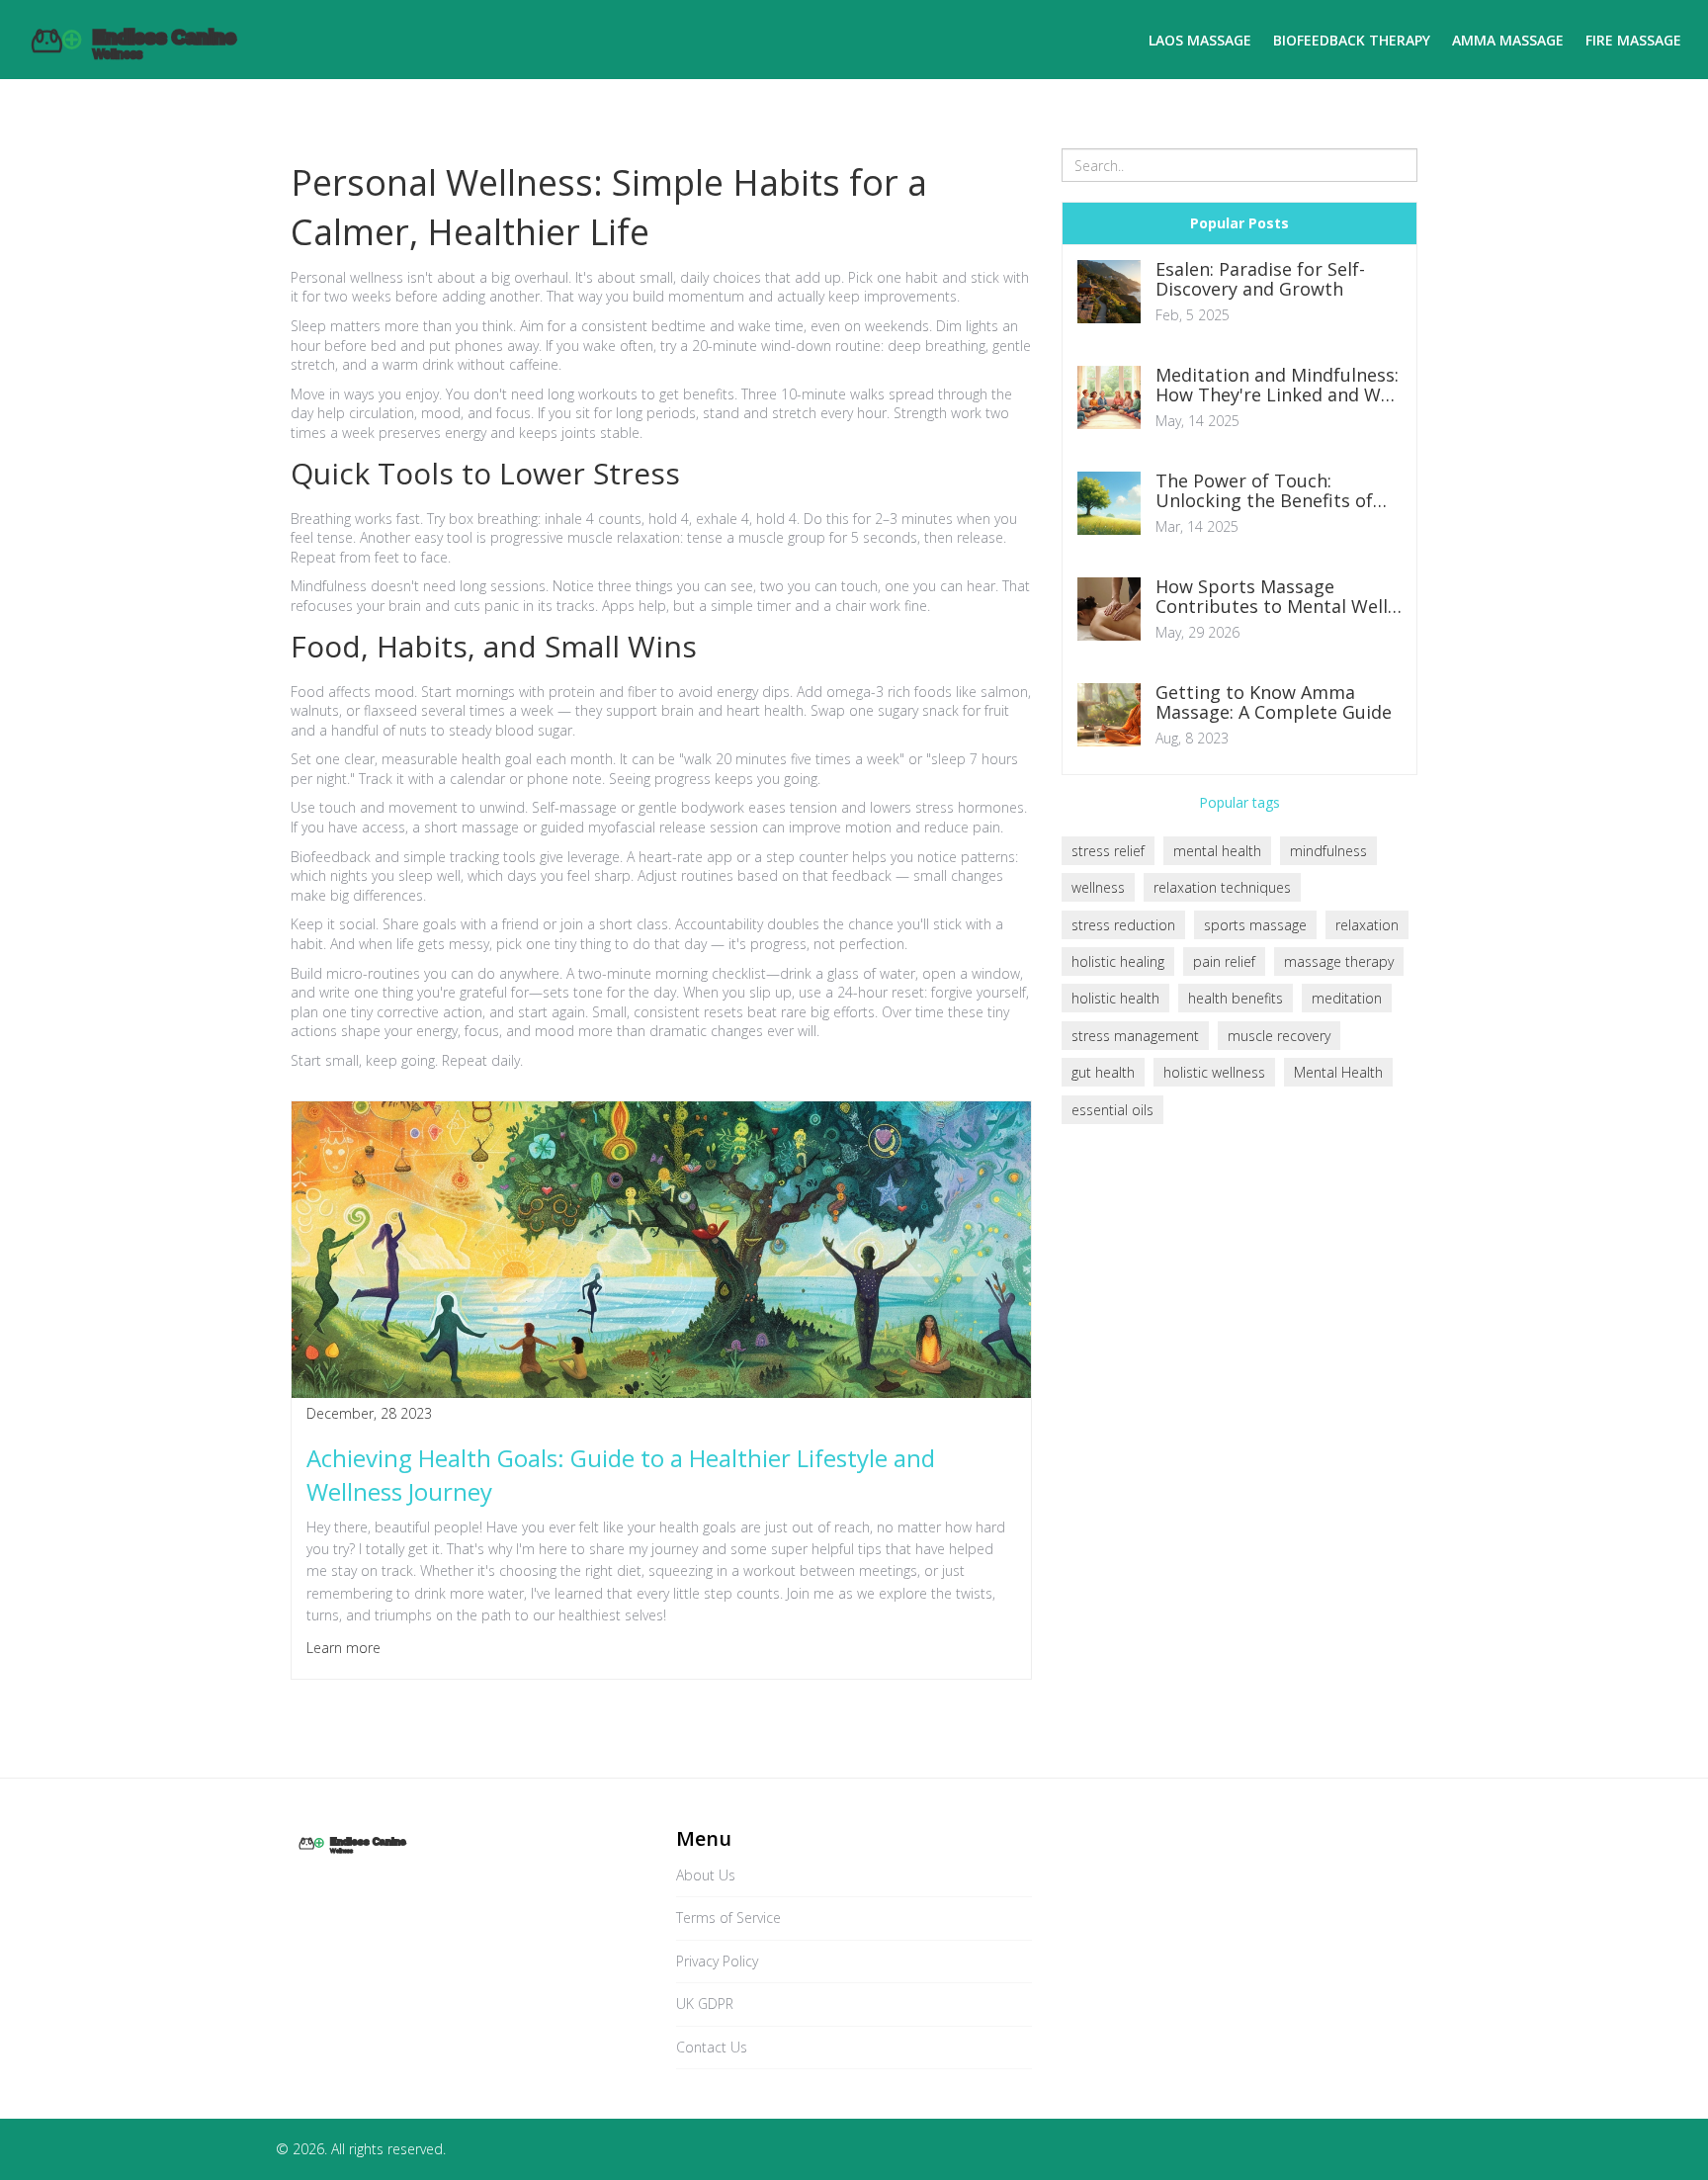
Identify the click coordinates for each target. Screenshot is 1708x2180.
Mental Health (1338, 1072)
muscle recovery (1279, 1036)
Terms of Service (728, 1918)
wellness (1098, 887)
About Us (706, 1875)
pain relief (1224, 961)
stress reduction (1123, 925)
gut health (1103, 1072)
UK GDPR (705, 2004)
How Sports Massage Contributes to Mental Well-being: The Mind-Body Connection (1275, 597)
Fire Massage (1633, 40)
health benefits (1236, 998)
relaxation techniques (1222, 887)
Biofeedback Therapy (1352, 40)
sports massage (1255, 925)
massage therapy (1339, 961)
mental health (1217, 851)
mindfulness (1328, 851)
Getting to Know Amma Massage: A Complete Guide (1274, 703)
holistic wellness (1214, 1072)
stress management (1135, 1036)
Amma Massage (1508, 40)
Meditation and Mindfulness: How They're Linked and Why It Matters (1278, 386)
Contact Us (712, 2047)
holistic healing (1118, 961)
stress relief (1108, 851)
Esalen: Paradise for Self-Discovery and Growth (1260, 280)
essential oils (1112, 1110)
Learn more (343, 1648)
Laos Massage (1200, 40)
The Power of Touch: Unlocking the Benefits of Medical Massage (1264, 491)
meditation (1347, 998)
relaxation (1367, 925)
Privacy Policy (717, 1961)
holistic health (1115, 998)
